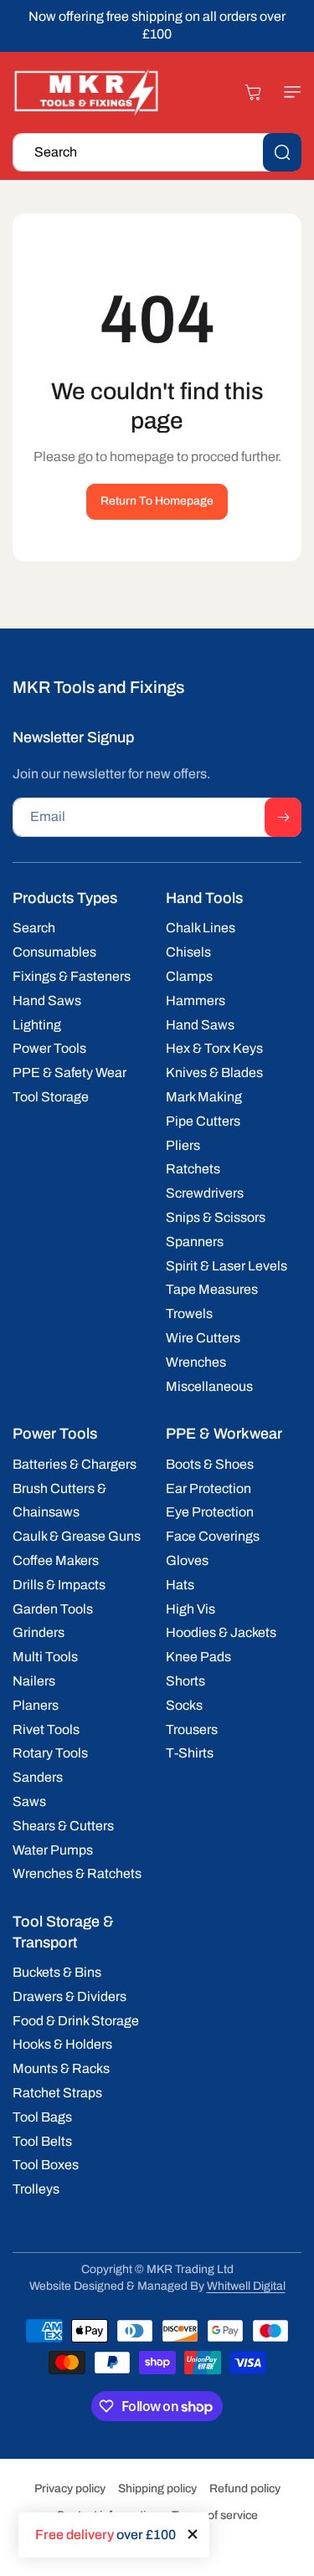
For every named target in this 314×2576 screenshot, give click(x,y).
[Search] (282, 152)
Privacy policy (70, 2489)
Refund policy (245, 2489)
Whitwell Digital (246, 2286)
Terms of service (215, 2515)
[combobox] (157, 152)
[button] (285, 92)
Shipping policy (157, 2489)
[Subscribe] (283, 817)
